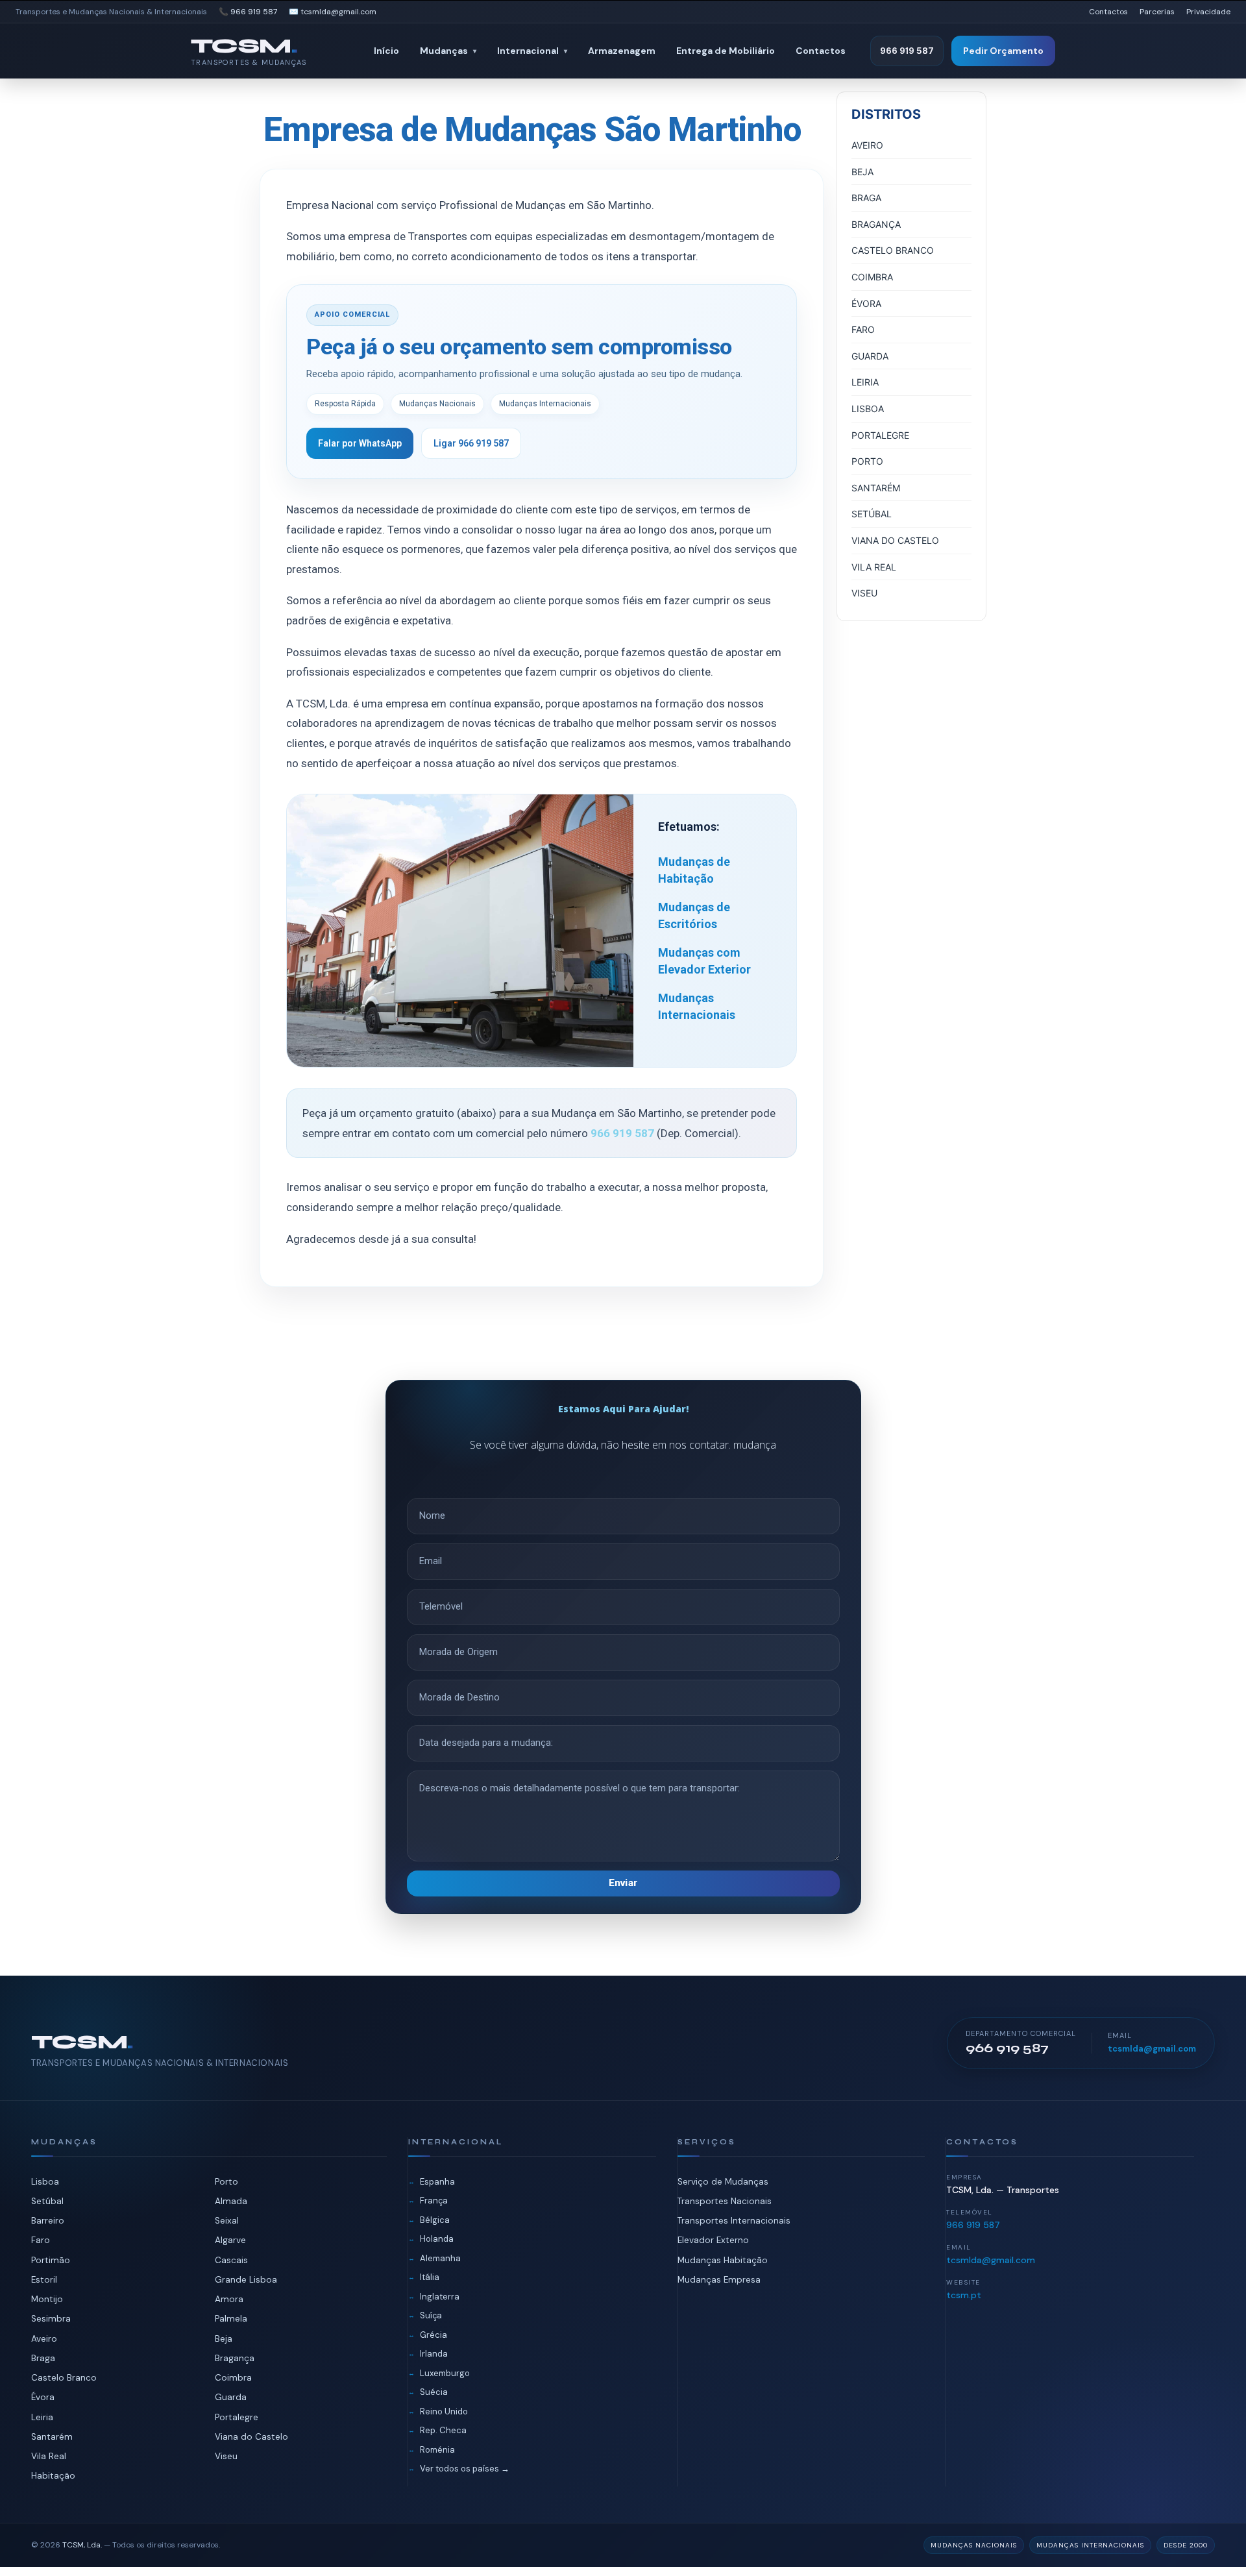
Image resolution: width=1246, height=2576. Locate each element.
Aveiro (44, 2339)
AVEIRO (867, 145)
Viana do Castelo (251, 2437)
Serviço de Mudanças (723, 2182)
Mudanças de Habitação (694, 870)
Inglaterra (440, 2297)
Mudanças (448, 51)
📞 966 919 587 (248, 12)
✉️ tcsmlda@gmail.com (333, 12)
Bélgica (435, 2220)
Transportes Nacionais (725, 2201)
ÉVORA (866, 303)
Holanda (437, 2239)
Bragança (235, 2358)
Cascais (231, 2260)
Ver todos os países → (465, 2469)
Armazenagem (622, 51)
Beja (224, 2339)
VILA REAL (874, 567)
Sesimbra (51, 2319)
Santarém (52, 2437)
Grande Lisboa (246, 2280)
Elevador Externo (713, 2240)
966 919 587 (907, 51)
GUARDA (870, 356)
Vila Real (49, 2456)
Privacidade (1208, 12)
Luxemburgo (445, 2373)
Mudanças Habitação (723, 2260)
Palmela (231, 2319)
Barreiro (48, 2221)
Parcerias (1157, 12)
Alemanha (440, 2258)
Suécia (434, 2392)
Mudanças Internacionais (697, 1006)
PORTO (867, 461)
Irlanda (434, 2354)
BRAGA (866, 198)
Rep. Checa (443, 2430)
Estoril (44, 2280)
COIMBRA (872, 277)
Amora (229, 2299)
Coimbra (233, 2378)
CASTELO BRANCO (893, 250)
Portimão (51, 2260)
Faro (41, 2240)
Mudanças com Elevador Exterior (704, 961)
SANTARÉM (876, 488)
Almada (231, 2201)
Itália (430, 2277)
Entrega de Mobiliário (726, 51)
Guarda (231, 2397)
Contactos (1108, 12)
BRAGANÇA (876, 224)
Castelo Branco (64, 2378)
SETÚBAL (872, 514)
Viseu (226, 2456)
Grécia (434, 2335)
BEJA (862, 172)
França (434, 2201)
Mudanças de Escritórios (694, 915)
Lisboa (45, 2182)
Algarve (230, 2240)
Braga (43, 2358)
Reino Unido (444, 2411)
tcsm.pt (964, 2295)
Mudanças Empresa (719, 2280)
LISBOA (868, 409)
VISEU (864, 593)
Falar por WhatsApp (360, 443)
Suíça (431, 2315)
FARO (863, 329)
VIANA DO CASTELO (895, 540)
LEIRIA (865, 382)
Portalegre (237, 2417)
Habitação (53, 2476)
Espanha (437, 2182)
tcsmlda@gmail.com (1152, 2049)
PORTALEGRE (880, 435)
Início (386, 51)
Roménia (437, 2450)
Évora (43, 2397)
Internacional (532, 51)
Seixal (227, 2221)
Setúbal (47, 2201)
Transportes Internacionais (734, 2221)
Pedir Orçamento (1003, 51)
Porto (226, 2182)
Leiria (42, 2417)
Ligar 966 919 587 (471, 443)
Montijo (47, 2299)
